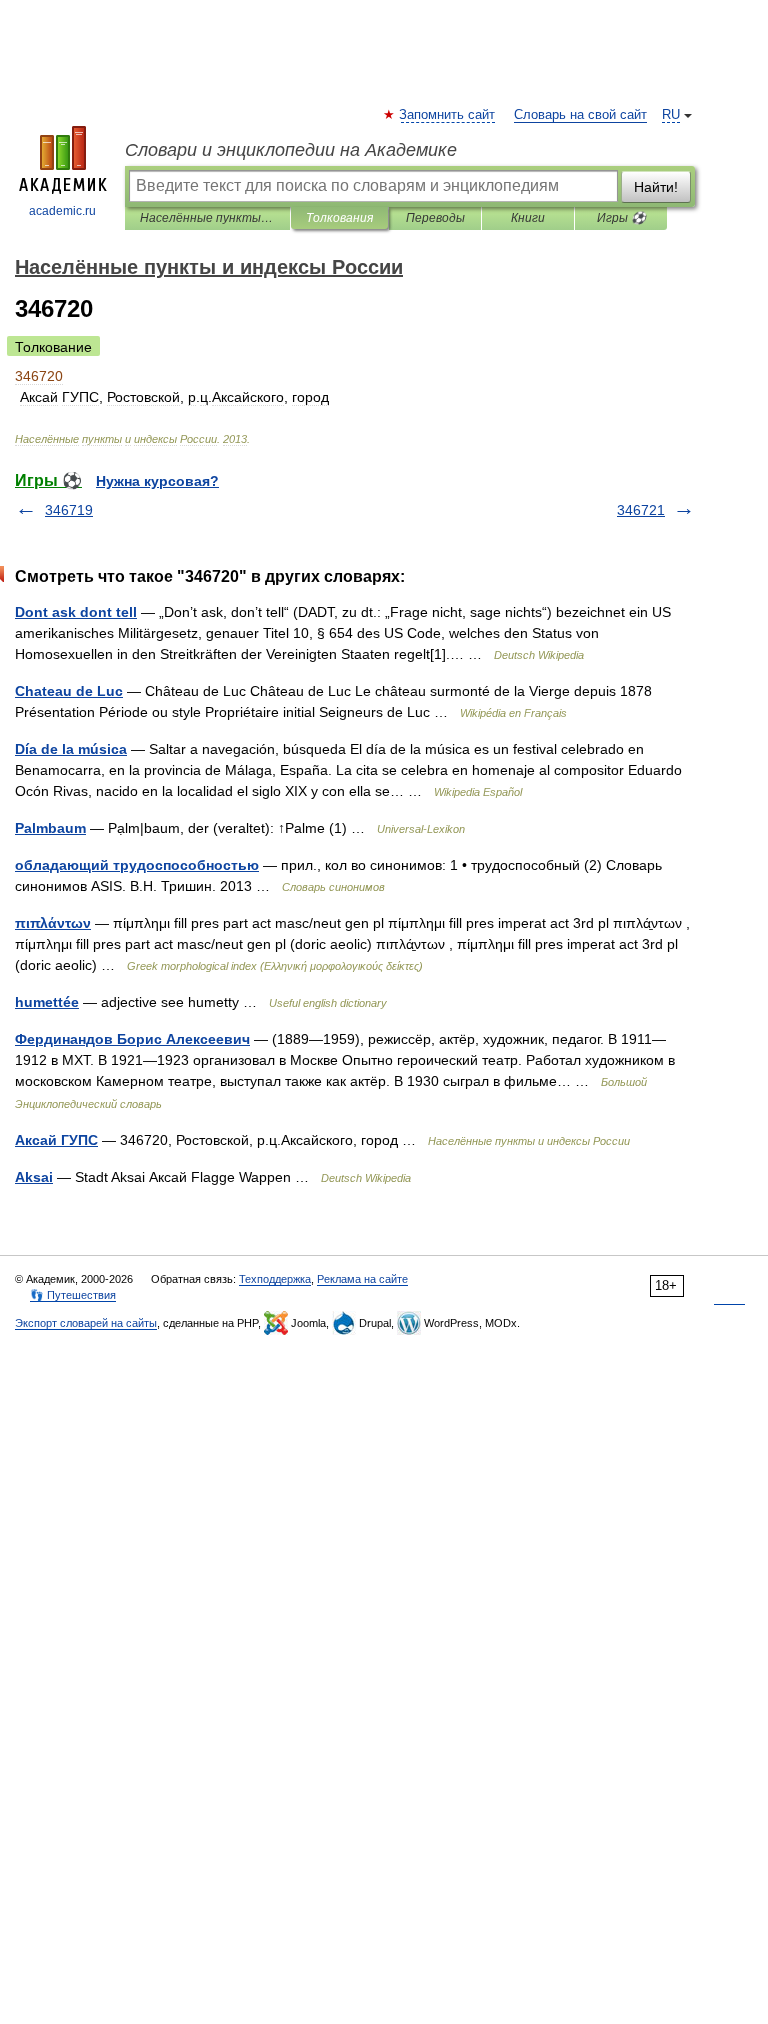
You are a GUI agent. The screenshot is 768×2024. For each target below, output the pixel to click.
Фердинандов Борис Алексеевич (132, 1039)
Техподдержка (275, 1279)
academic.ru (62, 211)
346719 (69, 510)
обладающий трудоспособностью (137, 865)
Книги (528, 218)
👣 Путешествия (73, 1295)
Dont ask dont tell (76, 612)
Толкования (339, 218)
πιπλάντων (53, 923)
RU (671, 115)
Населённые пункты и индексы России (207, 218)
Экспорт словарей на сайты (86, 1323)
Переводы (435, 218)
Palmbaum (50, 828)
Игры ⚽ (621, 218)
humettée (47, 1002)
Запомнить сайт (448, 115)
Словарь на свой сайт (580, 115)
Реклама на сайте (362, 1279)
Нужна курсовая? (157, 481)
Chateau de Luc (69, 691)
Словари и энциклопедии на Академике (291, 150)
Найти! (656, 187)
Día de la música (71, 749)
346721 (641, 510)
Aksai (34, 1177)
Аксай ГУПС (56, 1140)
